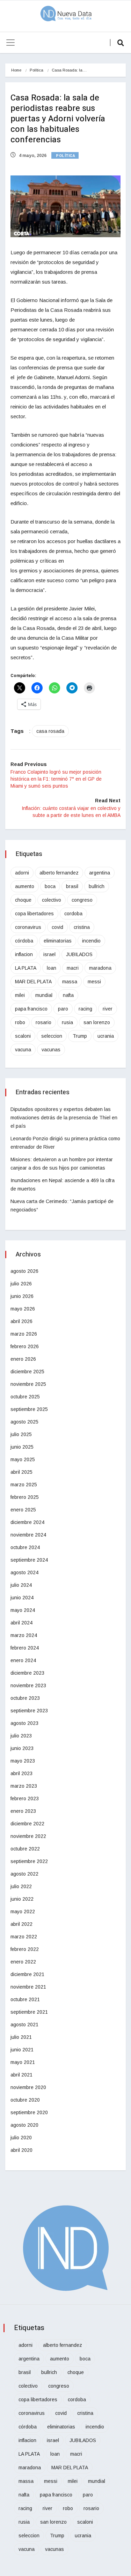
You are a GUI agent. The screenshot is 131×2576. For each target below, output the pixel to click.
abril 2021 (21, 2075)
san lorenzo (97, 1022)
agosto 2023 (24, 1723)
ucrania (106, 1036)
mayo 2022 (23, 1912)
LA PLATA (26, 968)
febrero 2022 (25, 1949)
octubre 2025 (25, 1397)
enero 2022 (23, 1962)
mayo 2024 (23, 1610)
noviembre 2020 (28, 2087)
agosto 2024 (24, 1572)
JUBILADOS (79, 954)
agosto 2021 (24, 2025)
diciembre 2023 (27, 1673)
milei (20, 995)
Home (16, 70)
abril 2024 (21, 1623)
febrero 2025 (25, 1497)
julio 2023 (21, 1736)
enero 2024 (23, 1660)
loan (52, 968)
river (108, 1009)
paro (63, 1009)
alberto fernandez (59, 873)
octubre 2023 (25, 1698)
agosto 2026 (24, 1271)
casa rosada (50, 731)
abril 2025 (21, 1472)
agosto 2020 (24, 2125)
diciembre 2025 (27, 1372)
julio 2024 (21, 1585)
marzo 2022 (24, 1937)
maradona (100, 968)
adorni (22, 873)
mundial (44, 995)
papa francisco (31, 1009)
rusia (67, 1022)
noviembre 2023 (28, 1685)
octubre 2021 (25, 1999)
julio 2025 (21, 1434)
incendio (91, 941)
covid (57, 927)
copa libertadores (34, 914)
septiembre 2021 (29, 2012)
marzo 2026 (24, 1334)
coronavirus (28, 927)
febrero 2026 (25, 1346)
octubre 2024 (25, 1547)
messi (94, 982)
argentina (100, 873)
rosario (43, 1022)
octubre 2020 (25, 2100)
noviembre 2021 (28, 1987)
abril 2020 (21, 2150)
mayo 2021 (23, 2062)
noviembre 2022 (28, 1836)
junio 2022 (22, 1899)
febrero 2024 (25, 1648)
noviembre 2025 (28, 1384)
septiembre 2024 (29, 1560)
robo (20, 1022)
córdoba (24, 941)
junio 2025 (22, 1447)
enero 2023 (23, 1811)
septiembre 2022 (29, 1861)
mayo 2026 (23, 1309)
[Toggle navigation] (10, 43)
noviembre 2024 (28, 1535)
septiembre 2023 (29, 1711)
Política (37, 70)
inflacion (24, 954)
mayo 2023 (23, 1761)
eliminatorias (58, 941)
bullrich (97, 886)
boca (50, 886)
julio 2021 (21, 2037)
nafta (68, 995)
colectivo (52, 900)
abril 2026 (21, 1321)
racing (85, 1009)
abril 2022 (21, 1924)
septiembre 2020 (29, 2112)
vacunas (51, 1050)
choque (23, 900)
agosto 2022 (24, 1874)
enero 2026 (23, 1359)
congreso (82, 900)
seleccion (52, 1036)
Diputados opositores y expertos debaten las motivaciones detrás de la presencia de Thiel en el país (64, 1118)
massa (70, 982)
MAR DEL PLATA (33, 982)
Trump (80, 1036)
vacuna (23, 1050)
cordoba (73, 914)
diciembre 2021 (27, 1974)
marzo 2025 (24, 1485)
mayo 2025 (23, 1459)
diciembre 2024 (27, 1522)
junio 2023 (22, 1748)
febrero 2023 (25, 1798)
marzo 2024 (24, 1635)
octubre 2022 (25, 1849)
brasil (72, 886)
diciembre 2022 (27, 1824)
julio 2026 (21, 1284)
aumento (25, 886)
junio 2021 (22, 2050)
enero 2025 (23, 1510)
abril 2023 (21, 1773)
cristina (82, 927)
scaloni (23, 1036)
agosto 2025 (24, 1422)
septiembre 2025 (29, 1409)
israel (49, 954)
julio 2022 (21, 1886)
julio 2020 (21, 2138)
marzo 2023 (24, 1786)
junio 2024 (22, 1598)
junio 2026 (22, 1296)
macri (73, 968)
